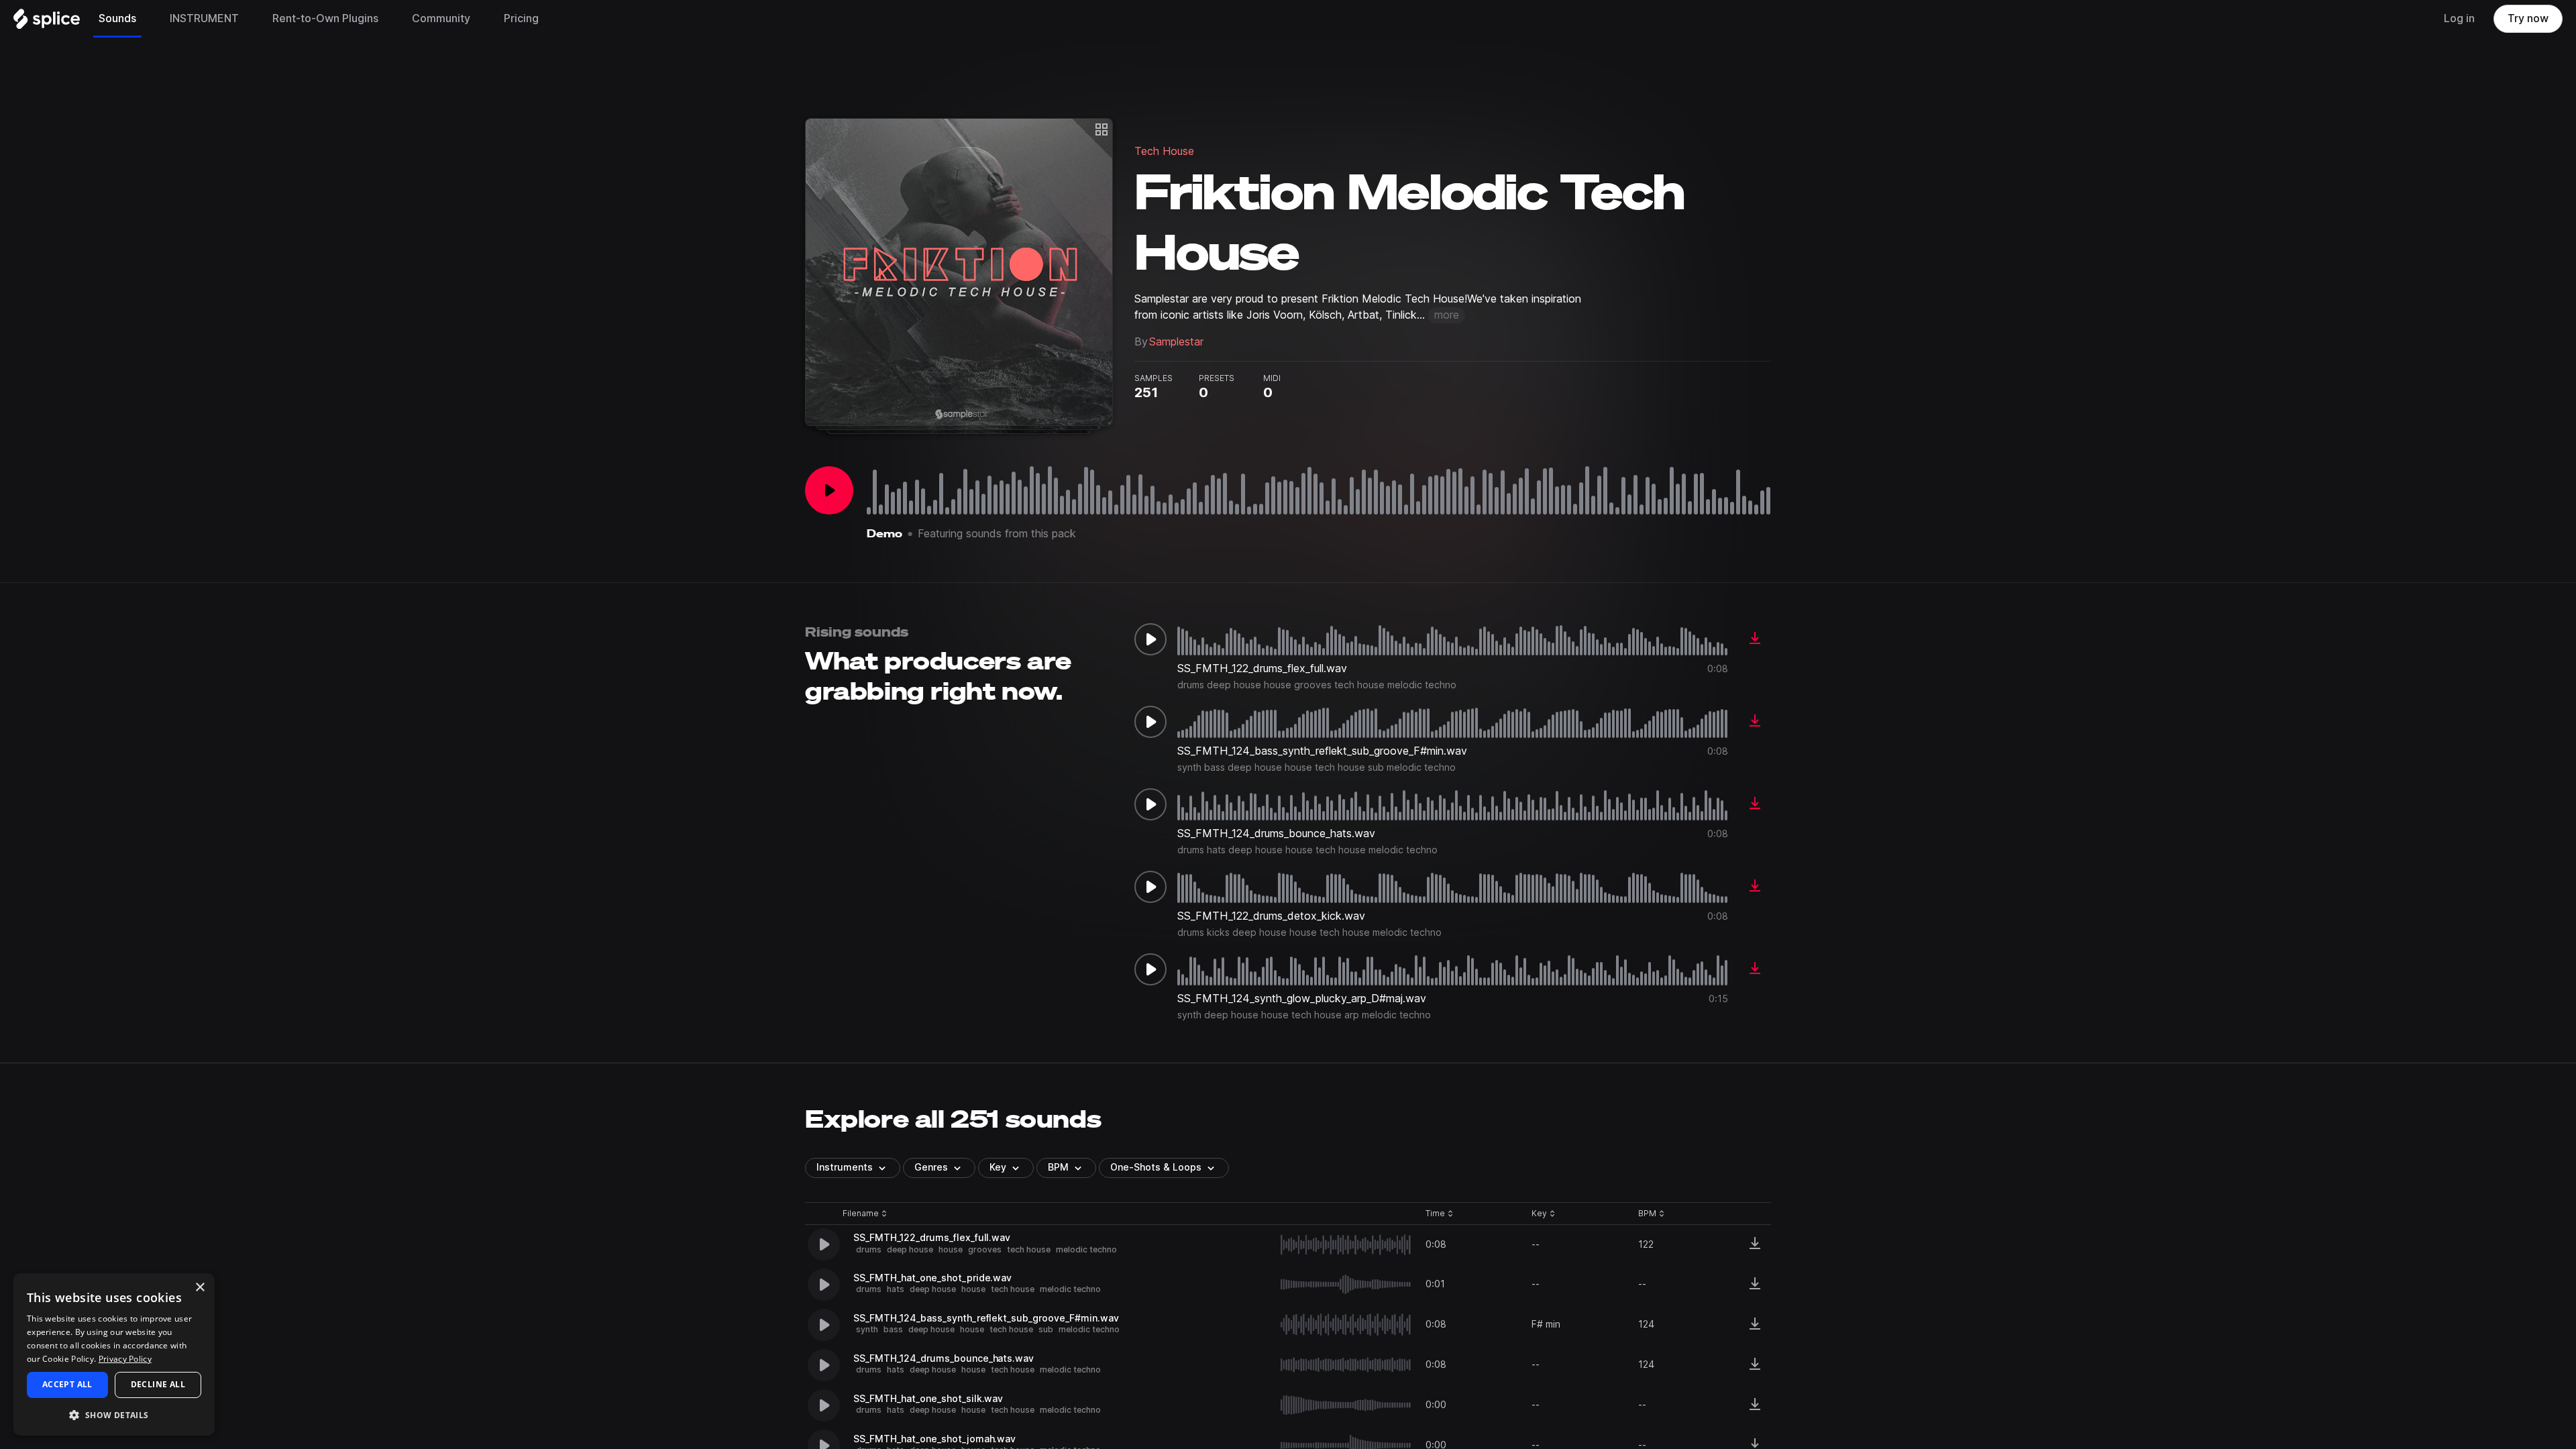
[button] (114, 1414)
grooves (985, 1249)
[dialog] (114, 1354)
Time (1440, 1214)
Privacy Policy (125, 1359)
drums (869, 1249)
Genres (931, 1167)
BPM (1058, 1167)
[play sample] (1346, 1245)
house (951, 1249)
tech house (1029, 1249)
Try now (2528, 18)
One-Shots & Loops (1156, 1167)
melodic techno (1086, 1249)
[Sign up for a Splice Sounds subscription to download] (1755, 639)
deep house (910, 1249)
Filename (861, 1214)
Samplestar (1176, 342)
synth (867, 1329)
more (1447, 315)
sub (1046, 1329)
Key (1545, 1214)
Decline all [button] (158, 1384)
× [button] (200, 1288)
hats (896, 1289)
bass (893, 1329)
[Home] (47, 22)
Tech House (1164, 151)
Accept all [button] (67, 1384)
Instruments (845, 1167)
